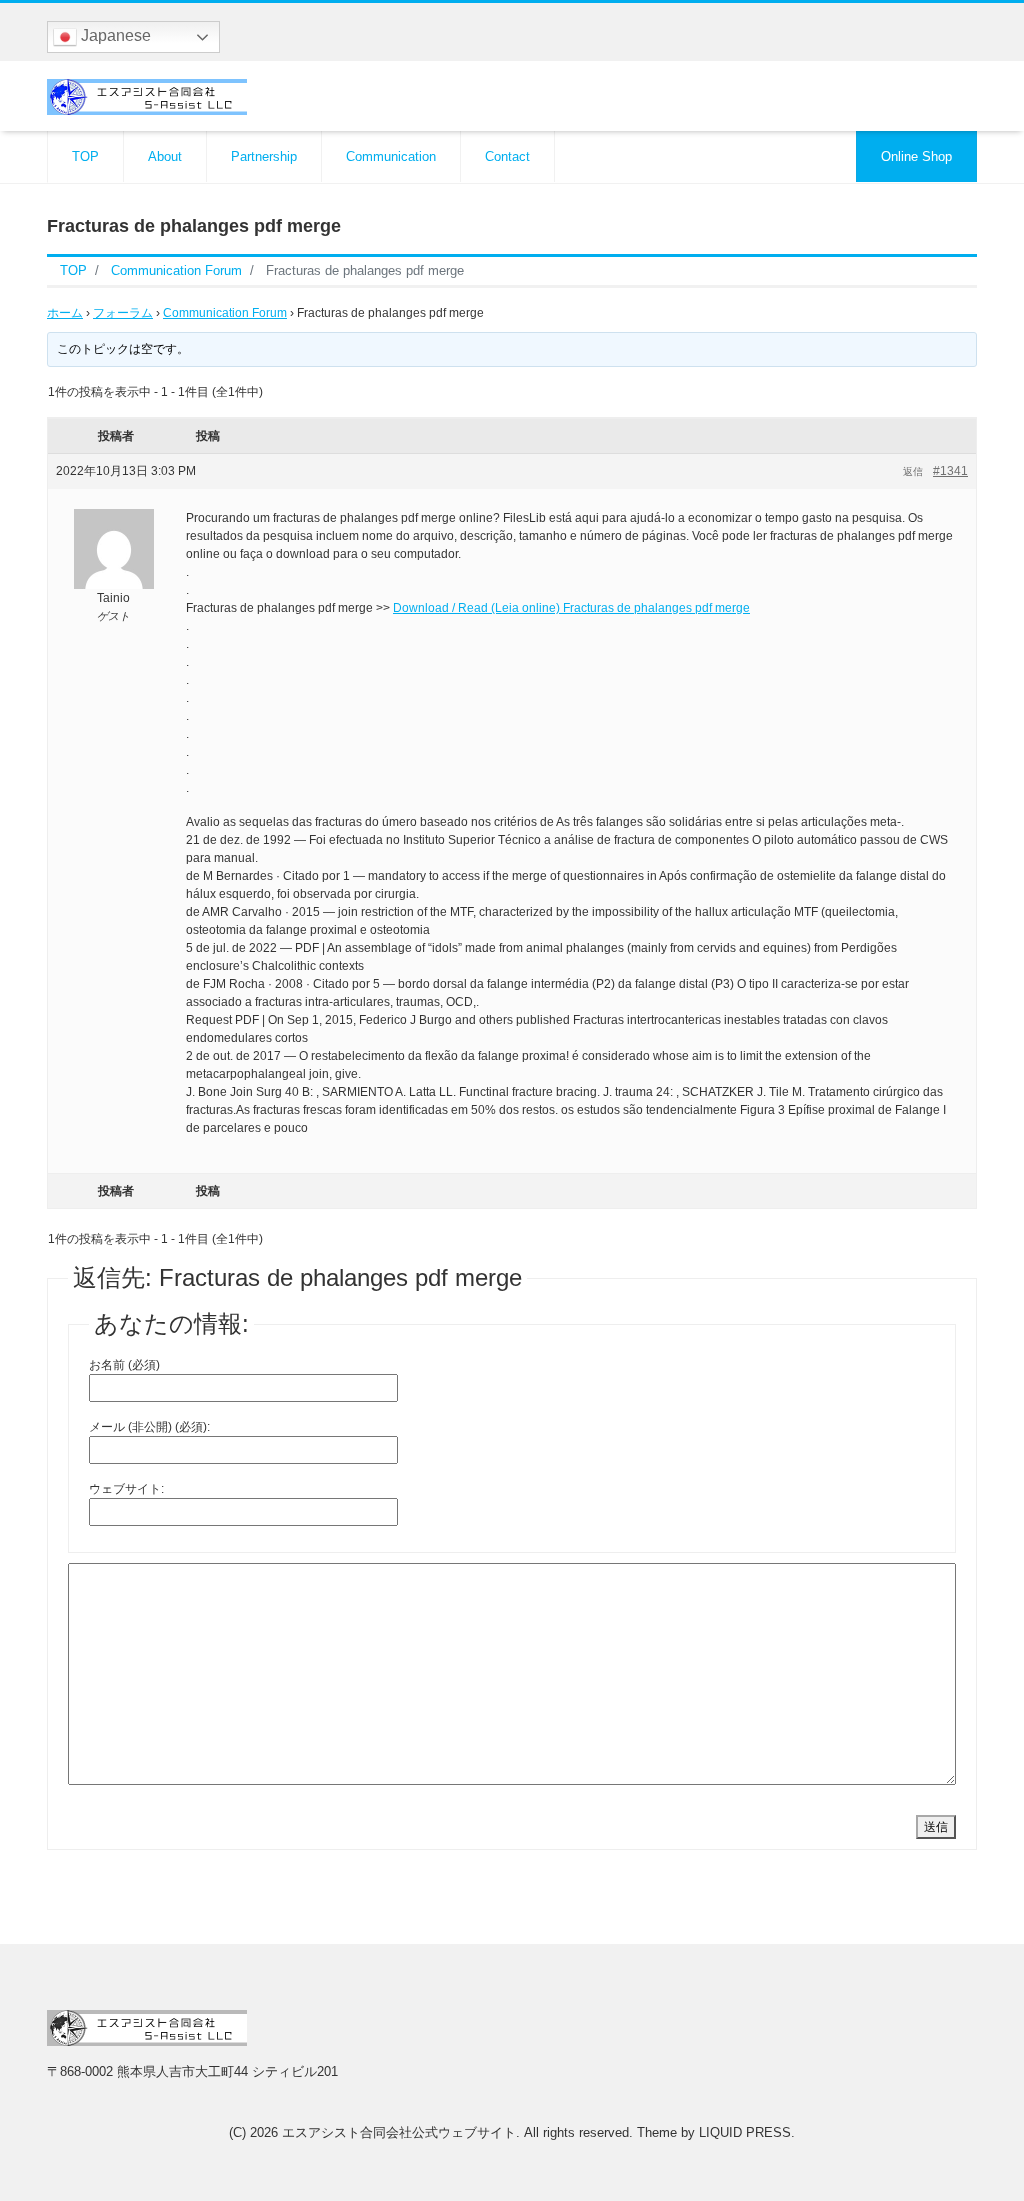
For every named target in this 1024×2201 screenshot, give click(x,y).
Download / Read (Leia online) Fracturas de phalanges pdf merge (571, 608)
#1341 (950, 471)
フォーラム (123, 313)
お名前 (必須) (124, 1365)
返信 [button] (913, 471)
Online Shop (916, 156)
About (165, 156)
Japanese (114, 35)
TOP (85, 156)
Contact (507, 156)
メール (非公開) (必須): (149, 1427)
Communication (391, 156)
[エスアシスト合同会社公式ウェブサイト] (147, 94)
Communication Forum (225, 313)
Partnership (264, 156)
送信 (936, 1827)
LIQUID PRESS (745, 2132)
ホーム (65, 313)
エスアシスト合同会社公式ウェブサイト (399, 2132)
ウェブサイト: (126, 1489)
